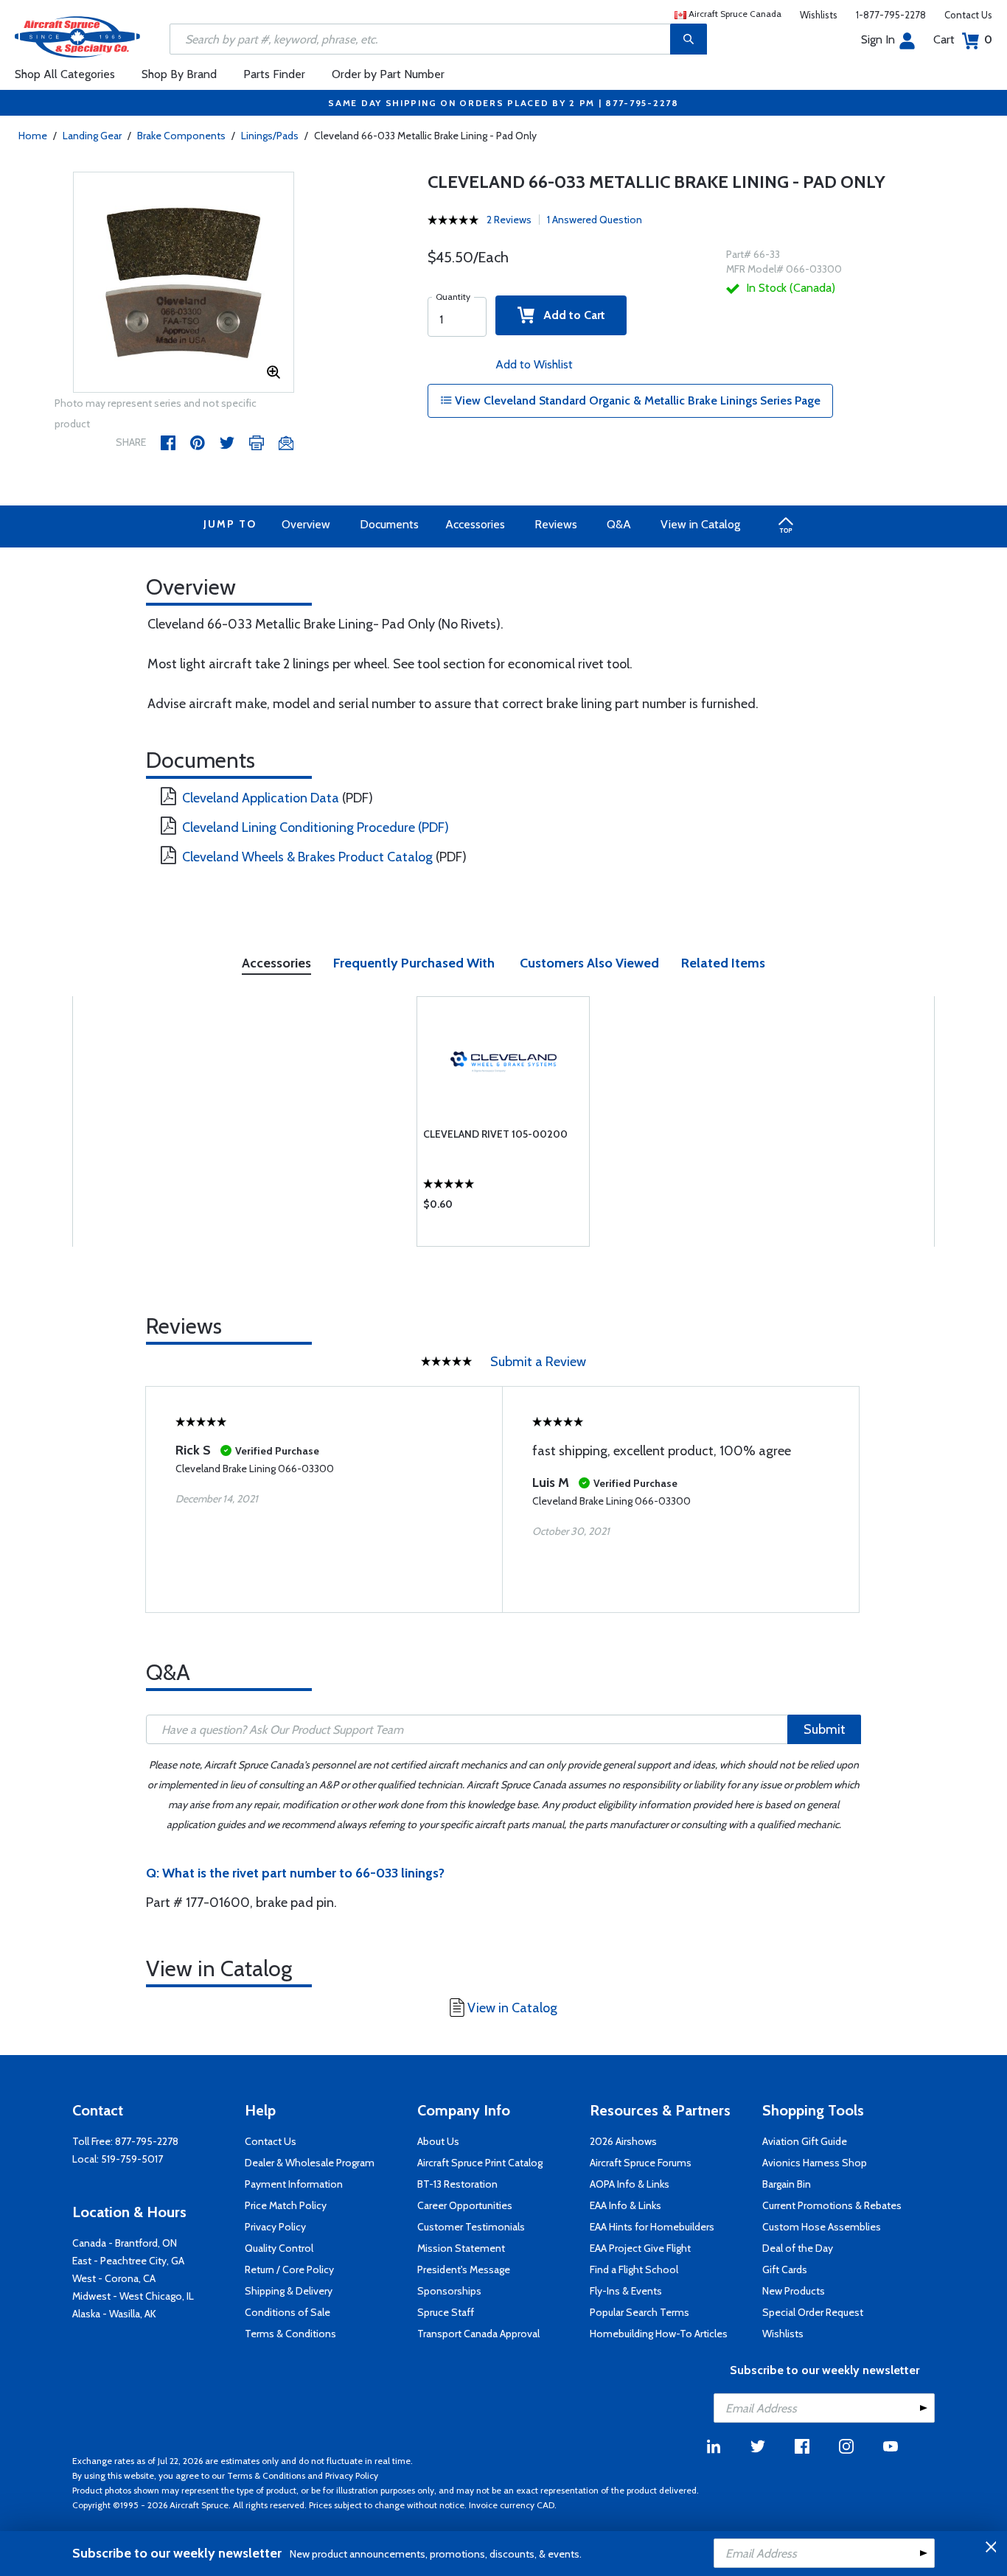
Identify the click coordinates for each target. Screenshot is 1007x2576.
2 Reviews (509, 220)
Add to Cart (570, 315)
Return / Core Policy (289, 2269)
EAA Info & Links (626, 2205)
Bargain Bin (787, 2184)
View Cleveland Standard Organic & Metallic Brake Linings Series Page (636, 400)
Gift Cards (785, 2269)
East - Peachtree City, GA (128, 2261)
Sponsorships (449, 2291)
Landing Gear (92, 136)
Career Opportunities (465, 2205)
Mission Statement (461, 2248)
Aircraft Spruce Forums (641, 2163)
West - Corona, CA (114, 2278)
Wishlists (819, 15)
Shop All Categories (65, 74)
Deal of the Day (798, 2248)
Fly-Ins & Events (626, 2291)
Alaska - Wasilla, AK (114, 2314)
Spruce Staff (446, 2312)
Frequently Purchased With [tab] (414, 963)
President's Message (464, 2269)
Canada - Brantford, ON (125, 2243)
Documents (389, 524)
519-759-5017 (132, 2159)
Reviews (556, 524)
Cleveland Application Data (261, 798)
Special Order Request (813, 2312)
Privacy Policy (275, 2227)
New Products (794, 2291)
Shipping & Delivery (289, 2291)
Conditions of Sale (288, 2312)
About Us (438, 2141)
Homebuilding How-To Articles (659, 2334)
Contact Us (968, 15)
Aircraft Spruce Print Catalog (480, 2163)
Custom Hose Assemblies (822, 2227)
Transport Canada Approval (478, 2334)
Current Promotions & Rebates (832, 2205)
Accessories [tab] (276, 963)
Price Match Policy (286, 2205)
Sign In (878, 39)
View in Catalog (700, 524)
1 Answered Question (595, 220)
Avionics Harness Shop (815, 2163)
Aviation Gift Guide (805, 2141)
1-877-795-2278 (891, 15)
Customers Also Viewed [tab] (589, 963)
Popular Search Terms (640, 2312)
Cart (963, 39)
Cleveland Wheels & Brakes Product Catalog (307, 857)
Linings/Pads (270, 136)
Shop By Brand (179, 74)
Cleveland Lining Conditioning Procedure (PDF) (316, 827)
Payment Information (294, 2184)
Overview (306, 524)
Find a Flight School (634, 2269)
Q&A (619, 524)
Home (33, 136)
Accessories (475, 524)
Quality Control (279, 2248)
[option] (184, 283)
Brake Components (181, 136)
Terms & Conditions (290, 2334)
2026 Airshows (623, 2141)
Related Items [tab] (723, 963)
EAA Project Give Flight (640, 2248)
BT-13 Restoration (457, 2184)
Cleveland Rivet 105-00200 (495, 1134)
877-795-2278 (147, 2141)
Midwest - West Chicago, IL (133, 2296)
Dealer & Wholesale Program (310, 2163)
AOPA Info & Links (630, 2184)
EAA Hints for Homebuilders (652, 2227)
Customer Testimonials (471, 2227)
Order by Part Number (388, 74)
